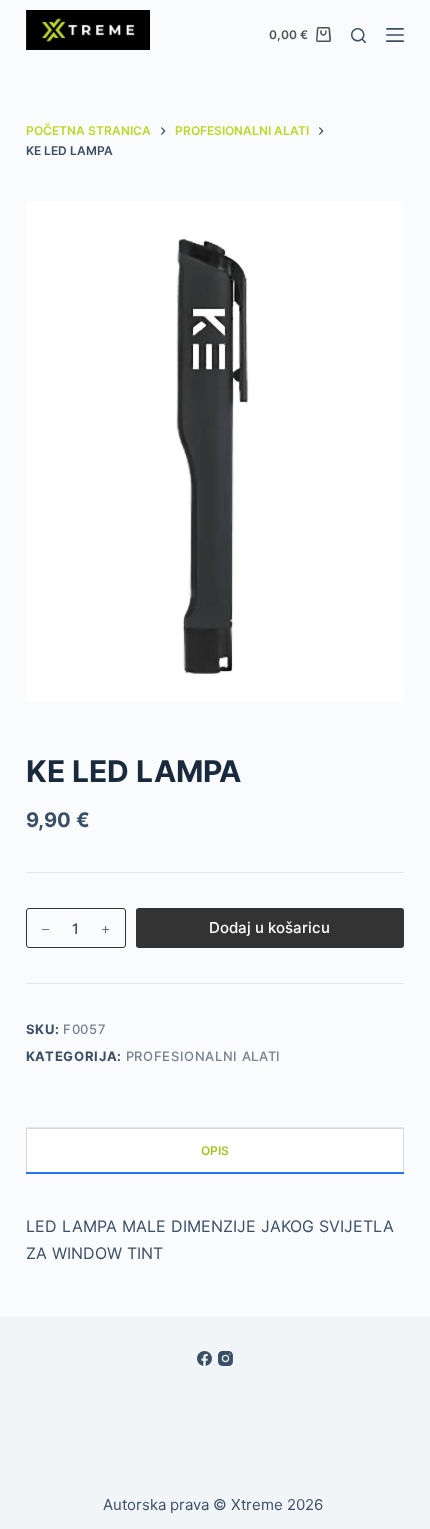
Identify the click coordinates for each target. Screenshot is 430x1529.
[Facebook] (204, 1358)
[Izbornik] (395, 35)
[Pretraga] (358, 35)
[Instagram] (225, 1358)
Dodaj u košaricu (269, 927)
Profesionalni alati (203, 1056)
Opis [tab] (215, 1150)
